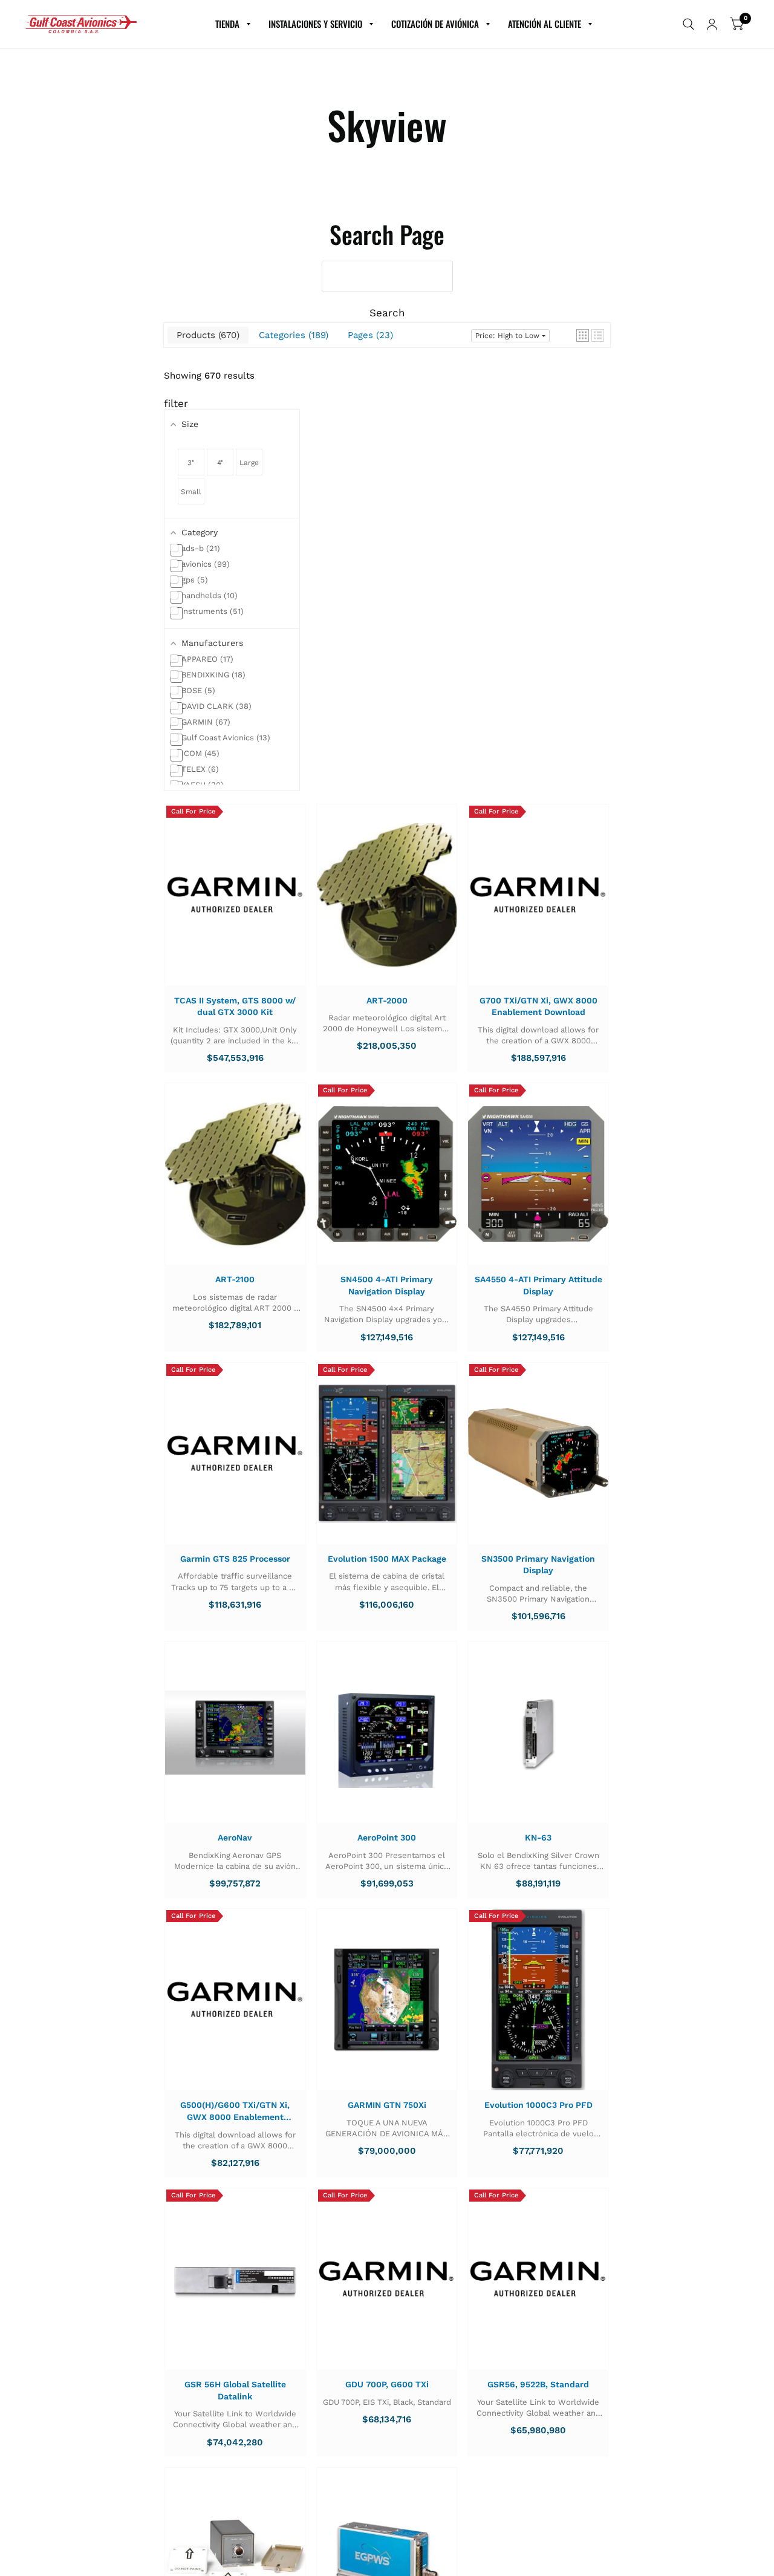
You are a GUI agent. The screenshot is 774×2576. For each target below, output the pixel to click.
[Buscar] (688, 24)
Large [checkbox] (249, 463)
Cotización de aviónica (435, 24)
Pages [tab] (369, 335)
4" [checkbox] (220, 463)
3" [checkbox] (191, 463)
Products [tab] (207, 335)
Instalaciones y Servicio (315, 24)
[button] (583, 335)
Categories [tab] (292, 335)
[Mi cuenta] (712, 24)
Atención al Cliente (545, 24)
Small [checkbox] (191, 492)
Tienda (227, 24)
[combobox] (387, 276)
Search (387, 313)
